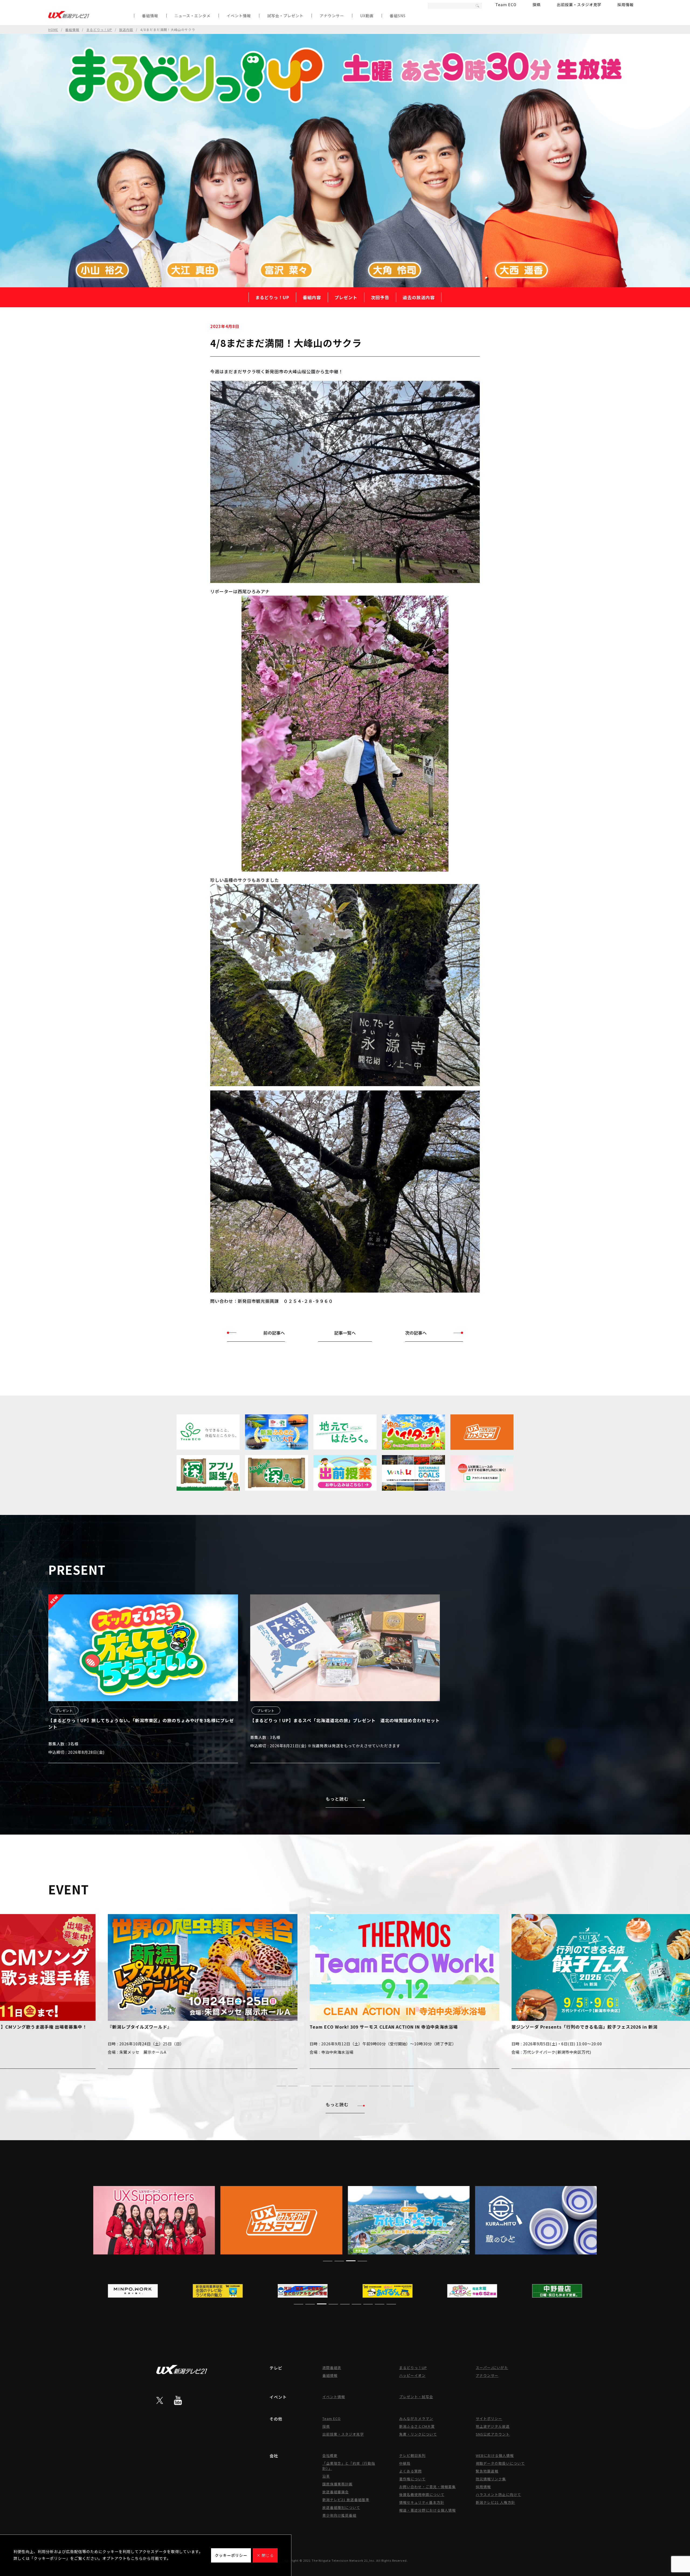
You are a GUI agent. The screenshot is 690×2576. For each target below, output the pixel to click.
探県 (537, 5)
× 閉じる (265, 2555)
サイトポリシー (489, 2418)
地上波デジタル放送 (493, 2426)
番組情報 (150, 16)
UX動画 (367, 16)
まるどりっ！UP (99, 30)
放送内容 (126, 30)
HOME (53, 30)
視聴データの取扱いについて (500, 2463)
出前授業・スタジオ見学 (579, 5)
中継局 (405, 2463)
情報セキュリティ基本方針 (422, 2502)
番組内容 (312, 297)
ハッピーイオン (412, 2375)
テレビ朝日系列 (412, 2455)
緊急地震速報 (487, 2471)
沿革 (326, 2476)
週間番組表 (332, 2368)
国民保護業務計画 (337, 2484)
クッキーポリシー (231, 2555)
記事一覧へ (345, 1333)
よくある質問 (410, 2471)
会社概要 (330, 2455)
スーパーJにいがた (492, 2368)
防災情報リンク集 (491, 2479)
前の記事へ (274, 1333)
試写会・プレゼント (285, 16)
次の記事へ (416, 1333)
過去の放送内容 (419, 297)
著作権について (412, 2479)
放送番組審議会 (336, 2492)
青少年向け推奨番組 (339, 2515)
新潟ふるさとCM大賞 (417, 2426)
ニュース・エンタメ (192, 16)
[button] (281, 2086)
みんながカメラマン (416, 2418)
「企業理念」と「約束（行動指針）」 (349, 2466)
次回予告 (380, 297)
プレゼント (346, 297)
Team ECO (506, 5)
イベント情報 (239, 16)
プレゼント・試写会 (416, 2397)
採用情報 (626, 5)
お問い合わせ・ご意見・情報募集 (427, 2487)
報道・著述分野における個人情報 (427, 2510)
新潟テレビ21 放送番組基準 (346, 2500)
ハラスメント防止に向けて (498, 2494)
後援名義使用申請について (422, 2494)
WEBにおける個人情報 (495, 2455)
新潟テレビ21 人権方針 (495, 2502)
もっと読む (337, 1799)
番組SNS (398, 16)
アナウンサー (332, 16)
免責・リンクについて (418, 2434)
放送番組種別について (341, 2507)
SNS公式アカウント (493, 2434)
